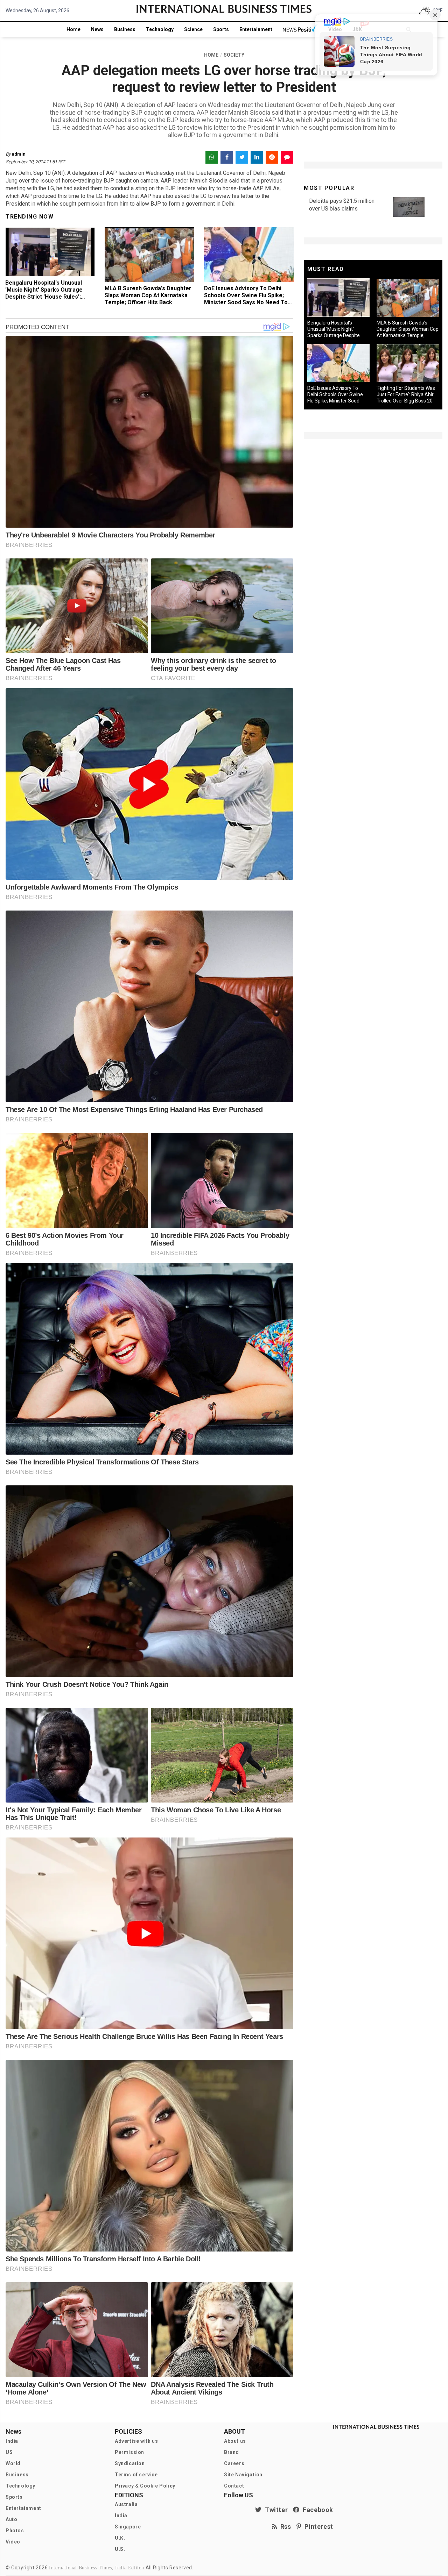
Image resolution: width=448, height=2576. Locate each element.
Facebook (316, 2510)
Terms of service (136, 2475)
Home (73, 29)
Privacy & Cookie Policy (145, 2486)
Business (125, 29)
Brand (232, 2452)
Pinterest (317, 2527)
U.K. (120, 2538)
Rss (284, 2527)
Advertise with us (136, 2441)
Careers (234, 2463)
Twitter (275, 2510)
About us (235, 2441)
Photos (15, 2531)
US (9, 2452)
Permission (129, 2452)
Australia (126, 2504)
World (13, 2463)
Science (193, 29)
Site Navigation (243, 2475)
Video (13, 2542)
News (97, 29)
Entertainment (256, 29)
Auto (11, 2519)
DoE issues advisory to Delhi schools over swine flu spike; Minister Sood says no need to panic (246, 299)
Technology (160, 29)
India (12, 2441)
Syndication (130, 2463)
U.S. (120, 2549)
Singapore (128, 2527)
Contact (234, 2486)
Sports (221, 29)
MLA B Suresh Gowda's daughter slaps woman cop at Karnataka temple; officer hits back (148, 295)
